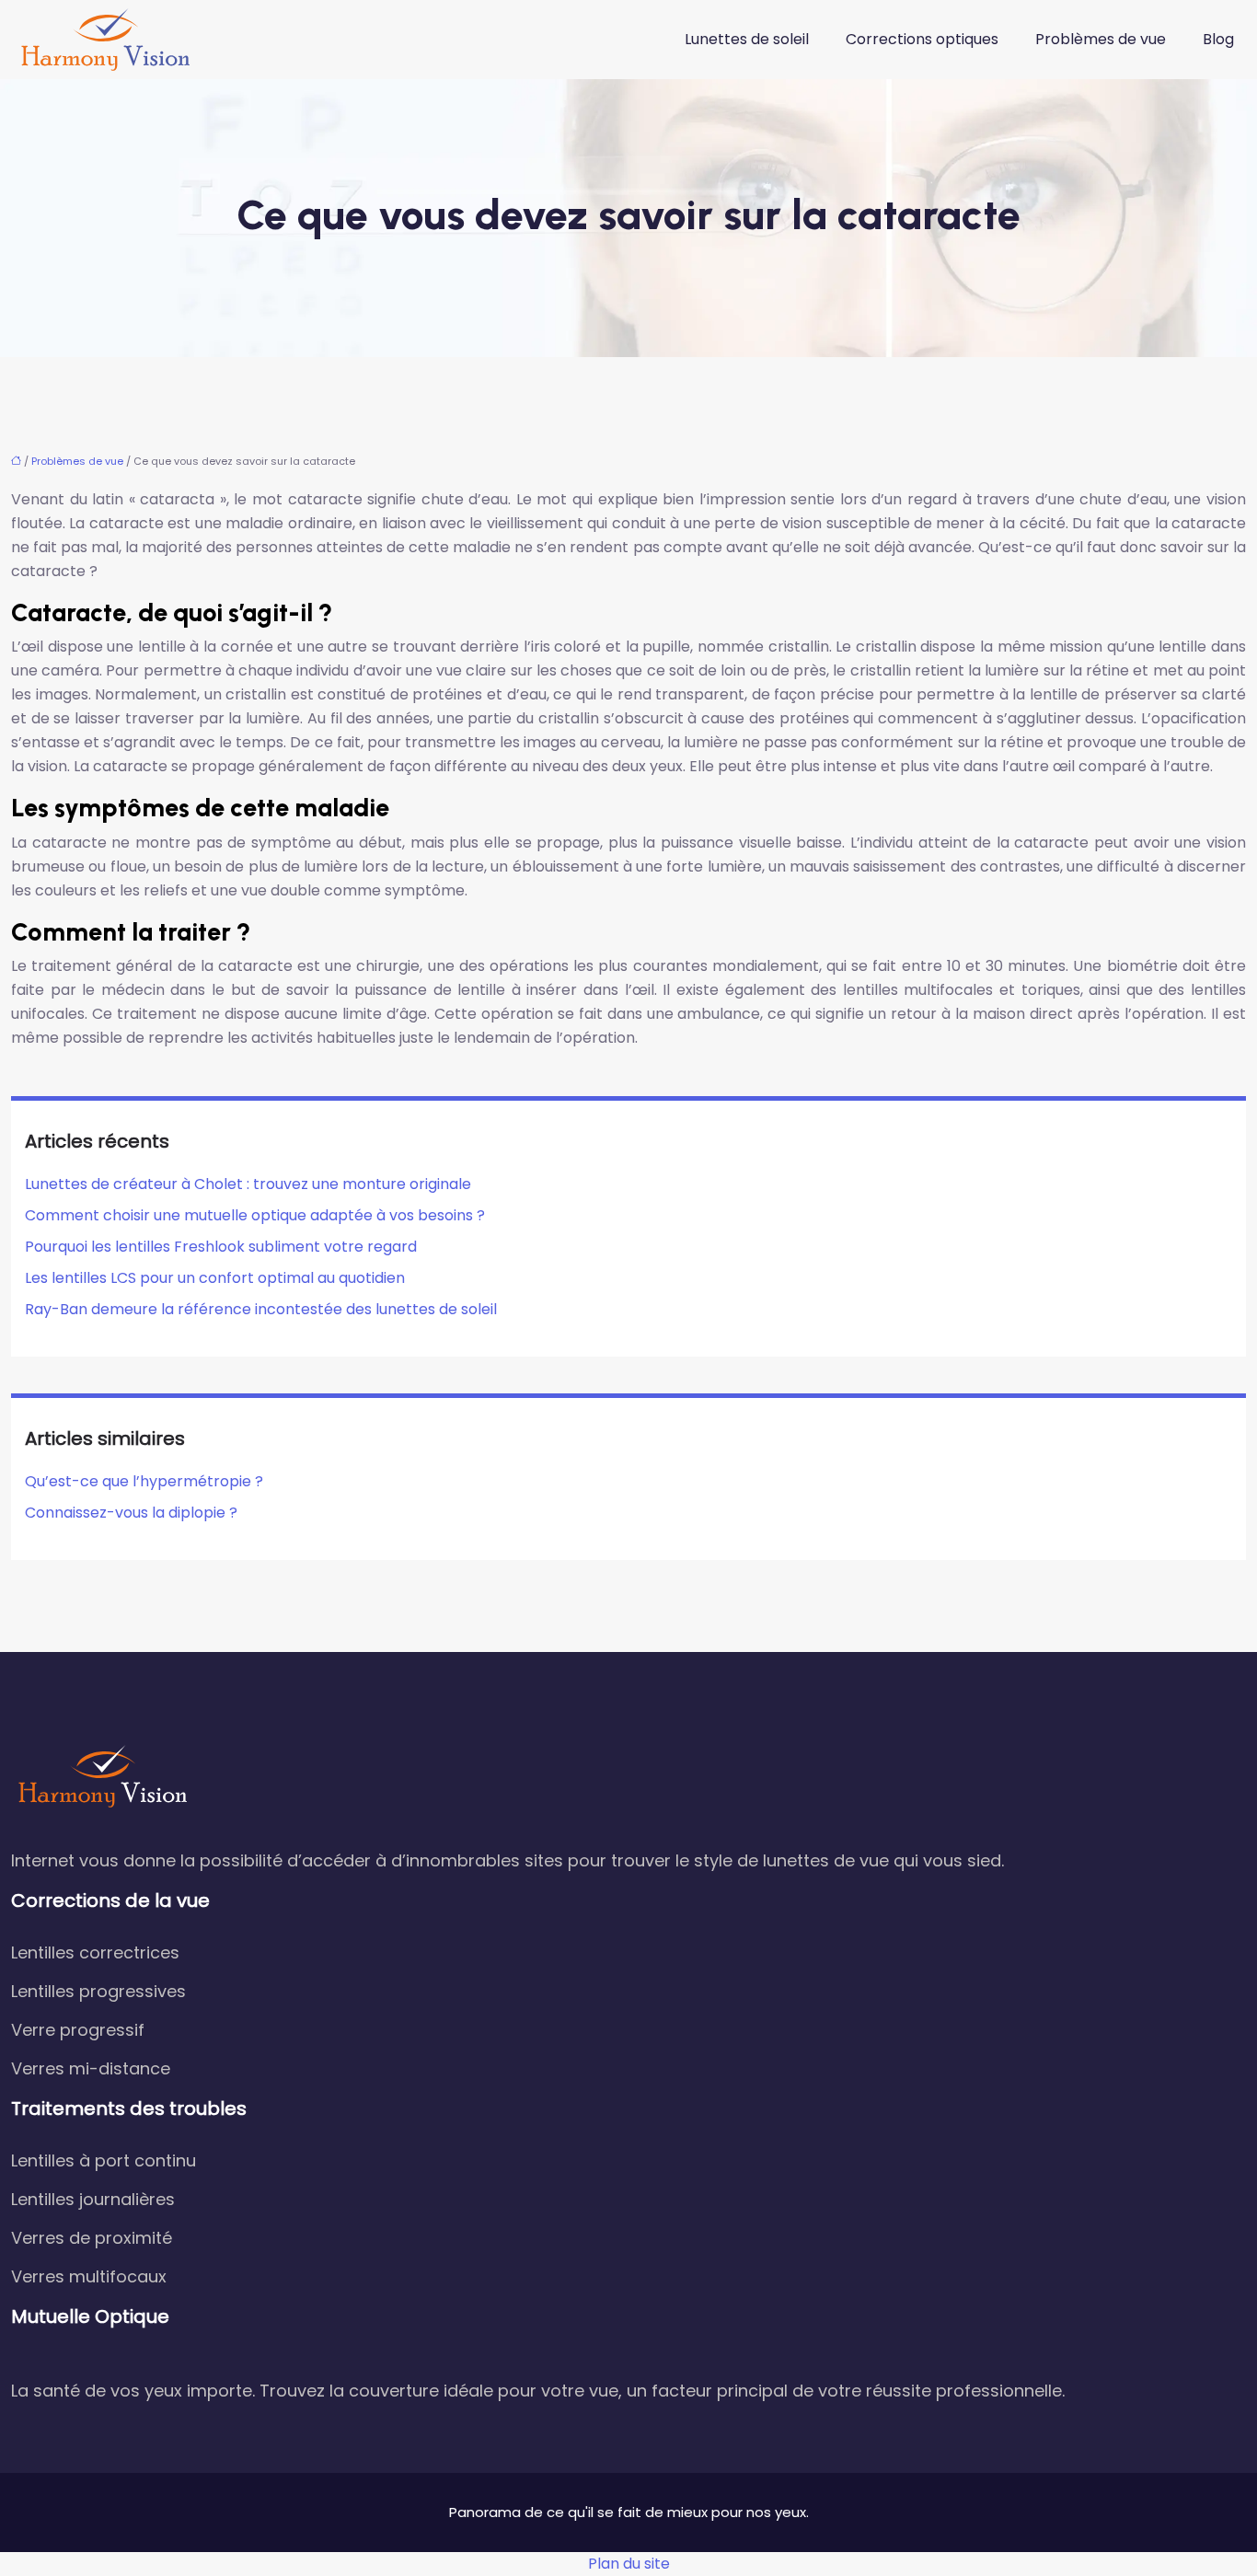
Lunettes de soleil (747, 39)
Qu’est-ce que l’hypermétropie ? (144, 1481)
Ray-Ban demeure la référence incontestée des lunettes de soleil (261, 1309)
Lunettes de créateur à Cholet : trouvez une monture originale (248, 1184)
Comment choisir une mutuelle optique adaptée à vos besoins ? (255, 1215)
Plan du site (629, 2564)
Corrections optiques (922, 39)
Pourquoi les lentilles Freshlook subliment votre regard (221, 1247)
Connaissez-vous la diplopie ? (131, 1513)
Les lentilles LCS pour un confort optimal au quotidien (215, 1278)
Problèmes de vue (1101, 39)
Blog (1218, 39)
